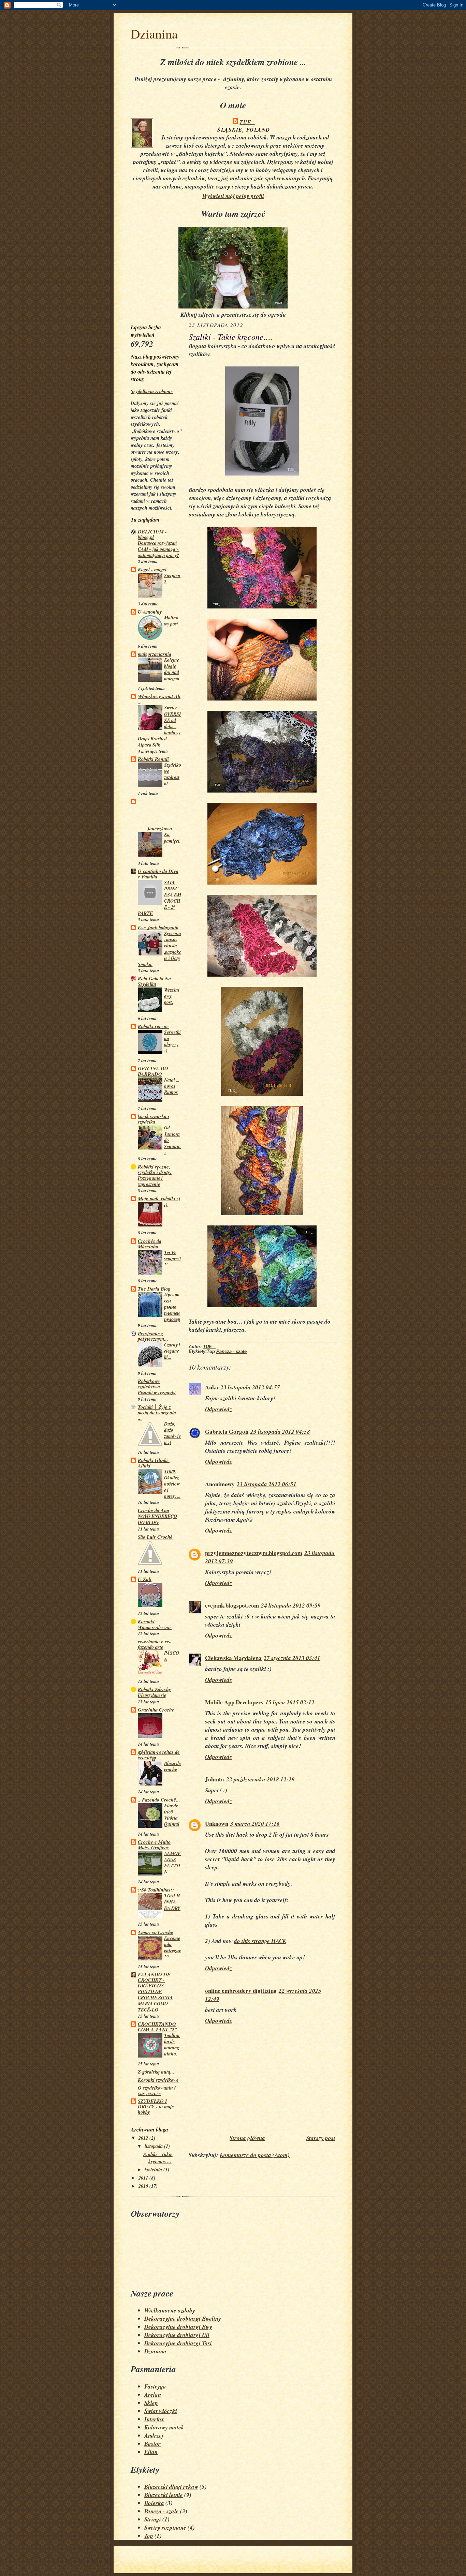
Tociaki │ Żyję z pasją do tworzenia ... (157, 1412)
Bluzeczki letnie (164, 2495)
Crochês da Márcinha (150, 1244)
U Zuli (145, 1579)
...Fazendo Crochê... (159, 1800)
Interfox (154, 2419)
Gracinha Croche (156, 1710)
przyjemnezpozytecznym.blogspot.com (254, 1553)
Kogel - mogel (152, 569)
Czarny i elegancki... (172, 1351)
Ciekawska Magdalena (233, 1658)
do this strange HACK (260, 1941)
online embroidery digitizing (241, 1991)
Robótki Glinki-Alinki (154, 1463)
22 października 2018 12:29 (260, 1779)
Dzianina (154, 34)
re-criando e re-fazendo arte (154, 1644)
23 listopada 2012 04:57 (250, 1387)
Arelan (153, 2395)
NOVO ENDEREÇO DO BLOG (157, 1519)
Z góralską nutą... (156, 2072)
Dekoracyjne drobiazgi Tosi (178, 2343)
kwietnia (154, 2170)
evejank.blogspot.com (232, 1605)
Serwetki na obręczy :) (172, 1041)
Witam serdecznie (155, 1627)
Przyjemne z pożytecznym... (153, 1336)
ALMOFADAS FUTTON (172, 1863)
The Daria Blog (154, 1289)
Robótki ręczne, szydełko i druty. (155, 1169)
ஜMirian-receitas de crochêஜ (159, 1755)
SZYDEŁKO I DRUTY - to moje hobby (156, 2106)
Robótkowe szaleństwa (149, 1384)
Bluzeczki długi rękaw (171, 2487)
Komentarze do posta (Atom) (255, 2155)
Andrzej (154, 2436)
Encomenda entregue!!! (173, 1947)
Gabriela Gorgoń (227, 1432)
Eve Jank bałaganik (158, 927)
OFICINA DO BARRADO (153, 1071)
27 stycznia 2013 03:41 (292, 1658)
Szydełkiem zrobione (152, 391)
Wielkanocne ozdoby (170, 2310)
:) (166, 1204)
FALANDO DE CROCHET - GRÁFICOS (154, 1980)
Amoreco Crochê (156, 1932)
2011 (144, 2178)
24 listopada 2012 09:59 (291, 1606)
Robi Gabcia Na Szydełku (154, 981)
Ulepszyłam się (152, 1695)
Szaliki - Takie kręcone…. (158, 2158)
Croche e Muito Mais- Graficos (154, 1845)
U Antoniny (150, 612)
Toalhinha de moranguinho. (172, 2045)
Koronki (146, 1621)
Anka (212, 1387)
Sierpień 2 (172, 578)
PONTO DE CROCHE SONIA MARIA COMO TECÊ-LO (155, 2001)
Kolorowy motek (164, 2427)
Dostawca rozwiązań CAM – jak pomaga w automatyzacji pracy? (159, 549)
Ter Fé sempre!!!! (173, 1259)
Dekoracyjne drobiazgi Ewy (178, 2327)
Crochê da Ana (154, 1510)
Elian (151, 2452)
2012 (144, 2138)
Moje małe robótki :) (159, 1198)
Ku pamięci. (172, 838)
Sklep (151, 2403)
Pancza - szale (231, 1352)
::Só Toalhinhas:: (156, 1890)
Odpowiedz (219, 1409)
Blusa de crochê (172, 1766)
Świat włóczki (161, 2411)
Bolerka (154, 2503)
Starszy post (321, 2138)
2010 (144, 2186)
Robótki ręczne (153, 1026)
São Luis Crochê (155, 1537)
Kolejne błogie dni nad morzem (172, 669)
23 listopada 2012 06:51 (267, 1484)
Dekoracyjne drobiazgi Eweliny (183, 2319)
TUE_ (247, 122)
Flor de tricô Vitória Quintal (172, 1815)
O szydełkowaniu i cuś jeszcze (157, 2090)
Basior (152, 2444)
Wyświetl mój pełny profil (233, 196)
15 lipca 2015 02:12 (290, 1702)
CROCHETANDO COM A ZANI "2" (157, 2027)
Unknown (217, 1824)
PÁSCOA (172, 1656)
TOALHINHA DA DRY (172, 1902)
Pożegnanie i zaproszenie (150, 1181)
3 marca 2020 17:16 (255, 1824)
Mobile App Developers (234, 1702)
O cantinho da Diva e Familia (158, 874)
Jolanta (215, 1779)
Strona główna (247, 2138)
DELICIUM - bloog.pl (152, 534)
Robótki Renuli (153, 759)
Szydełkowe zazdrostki (173, 774)
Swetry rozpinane (165, 2528)
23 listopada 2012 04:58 (280, 1432)
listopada (154, 2146)
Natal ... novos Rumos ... (172, 1089)
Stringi (153, 2519)
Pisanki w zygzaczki (157, 1392)
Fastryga (155, 2386)
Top (149, 2536)
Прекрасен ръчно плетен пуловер (172, 1307)
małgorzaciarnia (155, 654)
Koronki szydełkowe (158, 2080)
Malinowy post (171, 621)
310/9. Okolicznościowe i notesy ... (172, 1484)
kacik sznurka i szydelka (154, 1119)
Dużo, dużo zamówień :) (172, 1433)
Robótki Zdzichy (155, 1689)
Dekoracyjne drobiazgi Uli (177, 2335)
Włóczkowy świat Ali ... (159, 699)
